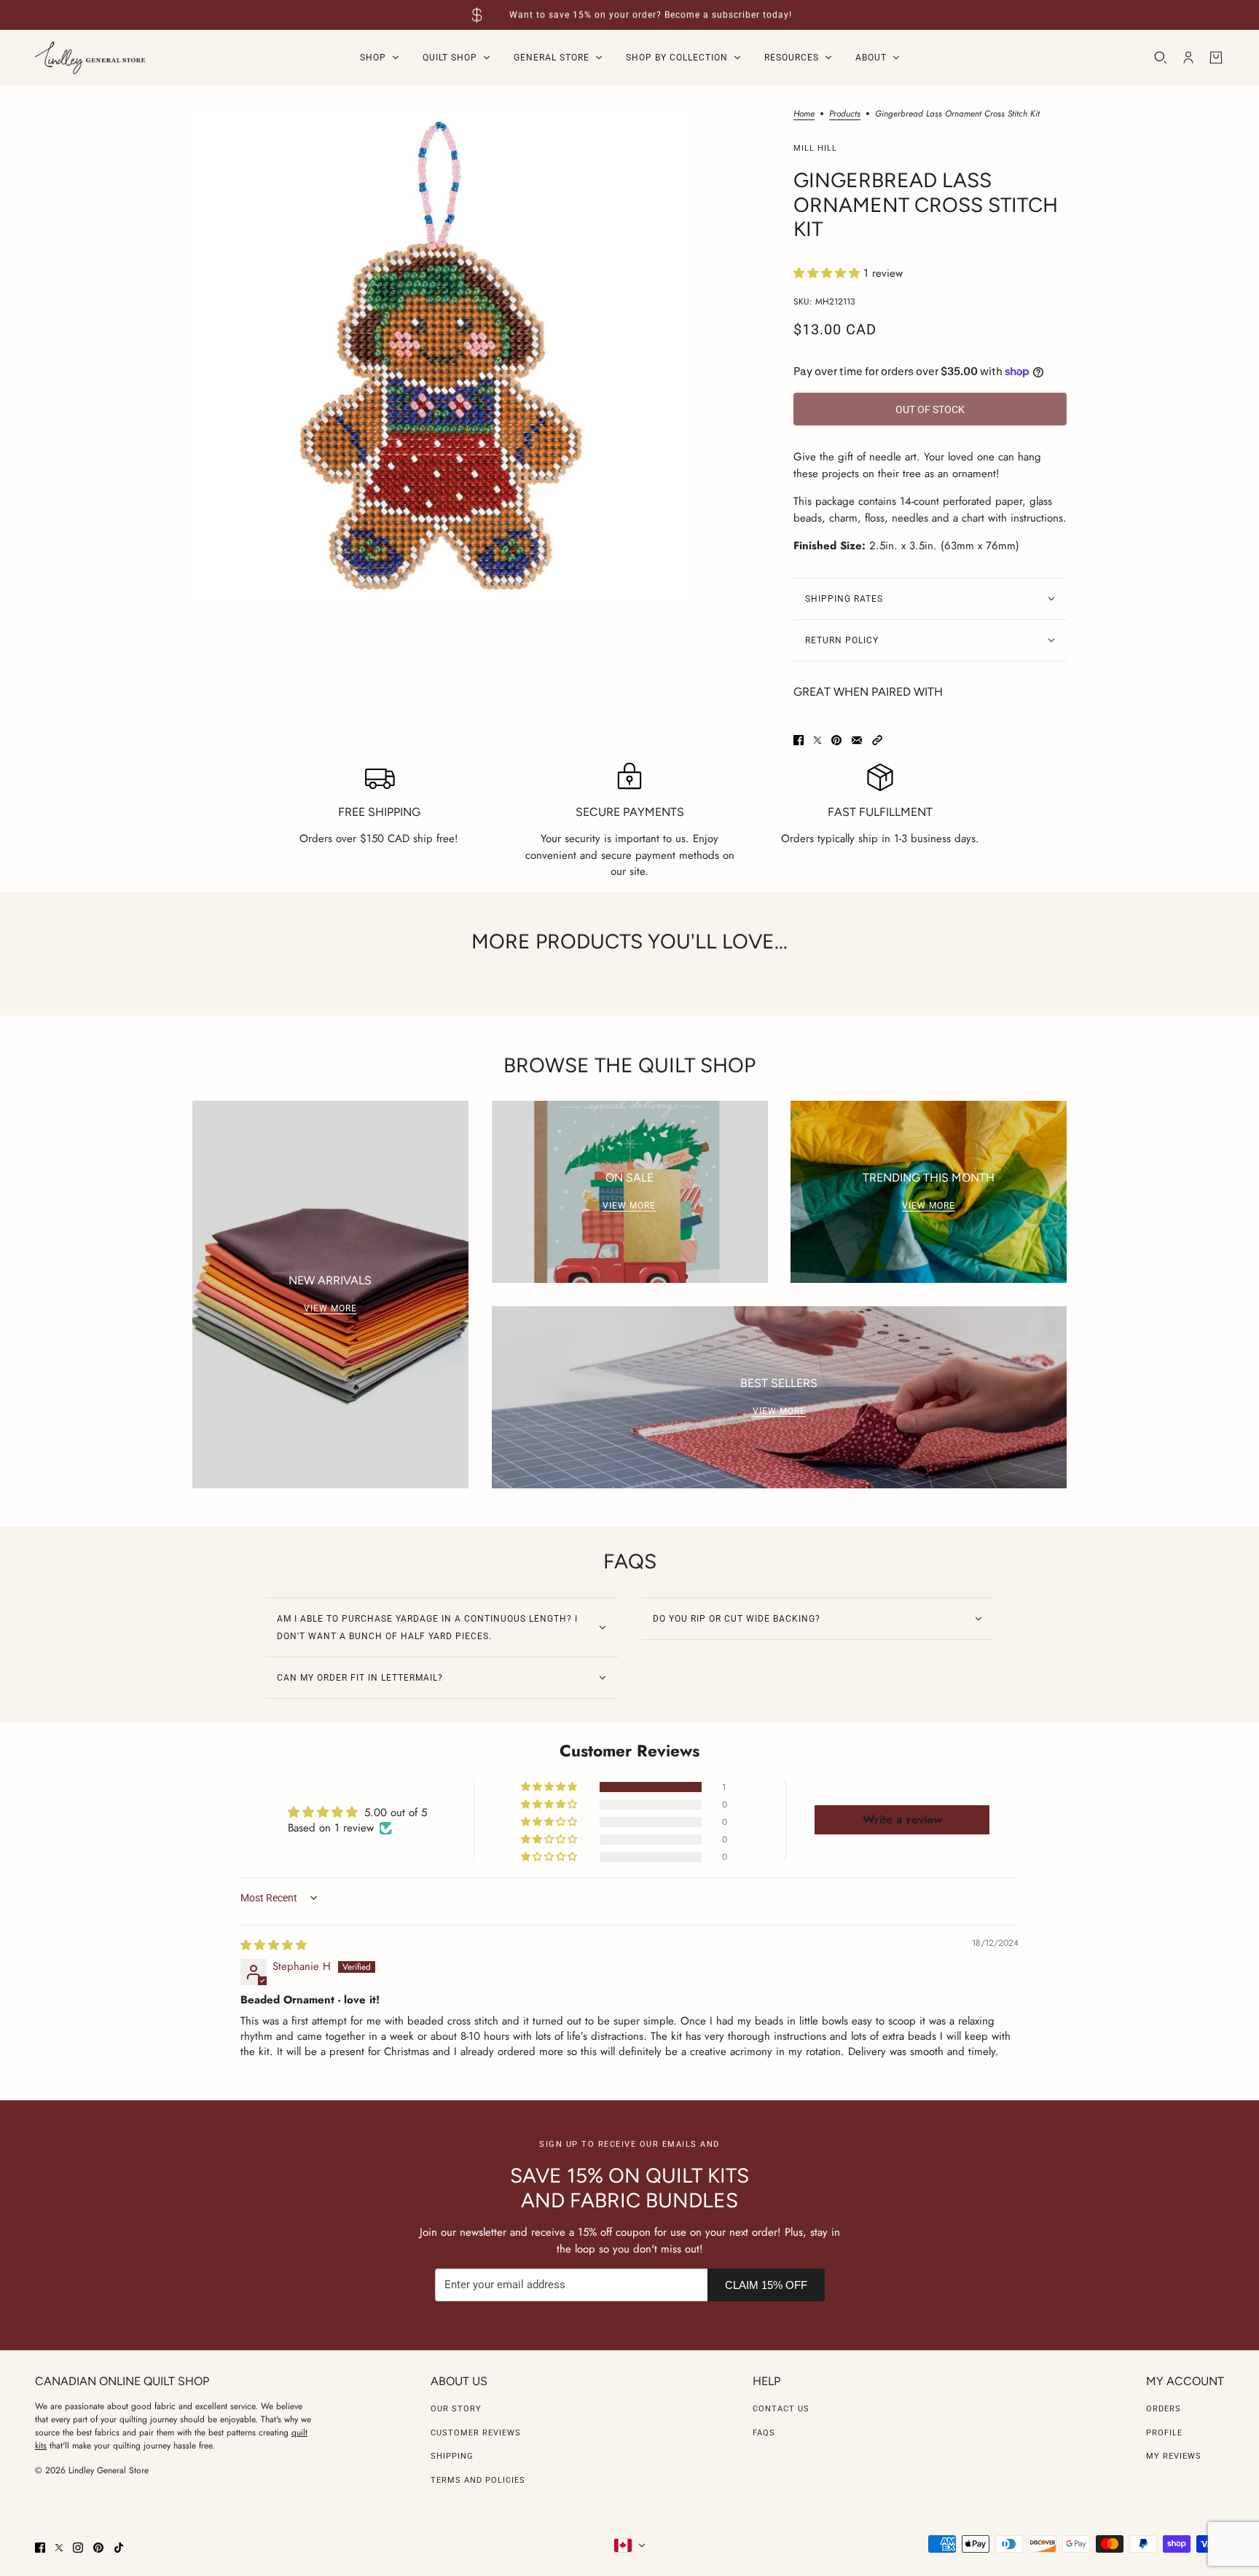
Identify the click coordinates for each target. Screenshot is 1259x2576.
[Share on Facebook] (799, 740)
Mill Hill (815, 148)
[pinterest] (98, 2548)
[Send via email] (857, 740)
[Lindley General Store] (90, 58)
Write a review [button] (902, 1819)
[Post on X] (817, 740)
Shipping (452, 2456)
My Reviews (1174, 2456)
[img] (274, 1945)
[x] (59, 2548)
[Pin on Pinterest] (836, 740)
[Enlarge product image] (440, 357)
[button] (828, 273)
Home (804, 115)
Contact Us (781, 2409)
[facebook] (40, 2548)
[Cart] (1216, 58)
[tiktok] (119, 2548)
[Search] (1161, 58)
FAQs (764, 2433)
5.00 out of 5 (396, 1813)
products (845, 115)
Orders (1164, 2409)
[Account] (1188, 58)
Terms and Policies (478, 2480)
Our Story (456, 2409)
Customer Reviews (476, 2433)
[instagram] (78, 2548)
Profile (1164, 2433)
